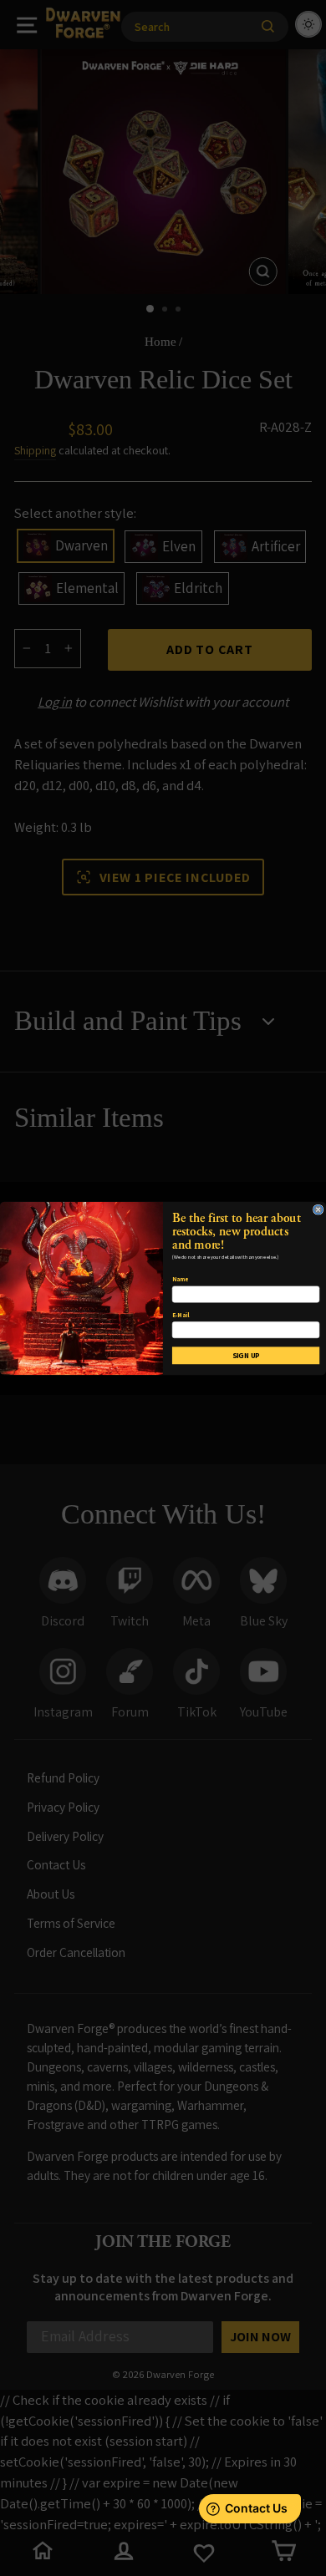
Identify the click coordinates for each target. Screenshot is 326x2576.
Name (180, 1279)
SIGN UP (246, 1355)
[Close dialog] (318, 1209)
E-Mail (181, 1314)
